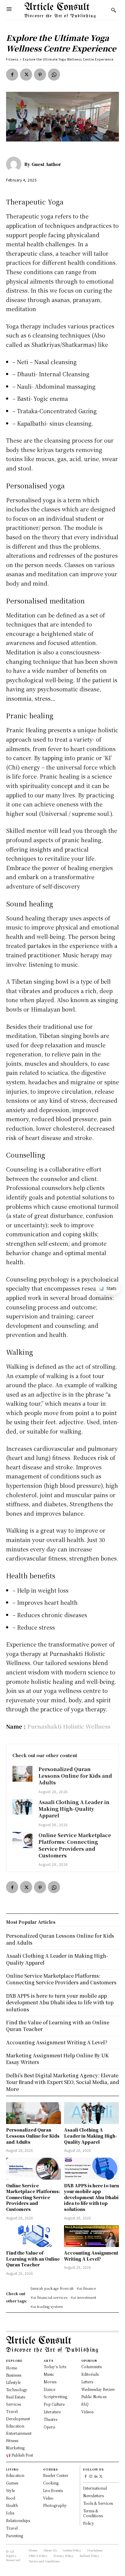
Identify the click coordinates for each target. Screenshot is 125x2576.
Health (12, 2505)
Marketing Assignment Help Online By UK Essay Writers (57, 2059)
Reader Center (56, 2475)
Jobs (10, 2513)
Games (12, 2483)
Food (11, 2498)
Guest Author (46, 164)
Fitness (12, 59)
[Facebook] (12, 75)
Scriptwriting (55, 2397)
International (95, 2488)
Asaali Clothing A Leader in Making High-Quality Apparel (74, 1809)
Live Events (53, 2490)
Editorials (90, 2374)
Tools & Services (98, 2503)
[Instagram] (91, 2477)
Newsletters (93, 2496)
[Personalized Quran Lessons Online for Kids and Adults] (22, 1774)
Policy (89, 2523)
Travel (12, 2528)
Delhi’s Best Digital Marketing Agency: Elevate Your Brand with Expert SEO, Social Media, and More (62, 2082)
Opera (49, 2427)
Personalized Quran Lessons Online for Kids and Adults (75, 1776)
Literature (52, 2412)
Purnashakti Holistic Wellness (69, 1726)
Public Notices (94, 2397)
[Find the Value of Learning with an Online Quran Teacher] (34, 2236)
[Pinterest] (40, 75)
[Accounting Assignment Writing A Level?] (91, 2236)
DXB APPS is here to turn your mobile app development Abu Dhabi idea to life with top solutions (91, 2197)
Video (48, 2498)
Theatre (51, 2419)
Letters (87, 2382)
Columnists (91, 2367)
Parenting (15, 2536)
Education (15, 2475)
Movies (50, 2382)
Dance (49, 2389)
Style (10, 2490)
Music (49, 2374)
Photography (55, 2505)
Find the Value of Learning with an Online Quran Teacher (33, 2259)
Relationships (18, 2520)
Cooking (51, 2483)
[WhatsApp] (54, 75)
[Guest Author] (15, 164)
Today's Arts (55, 2367)
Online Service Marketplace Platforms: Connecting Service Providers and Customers (75, 1845)
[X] (26, 75)
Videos (87, 2412)
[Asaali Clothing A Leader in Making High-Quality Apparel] (22, 1807)
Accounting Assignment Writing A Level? (91, 2256)
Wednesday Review (98, 2389)
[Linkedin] (96, 2477)
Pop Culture (54, 2404)
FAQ (85, 2404)
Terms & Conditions (93, 2513)
